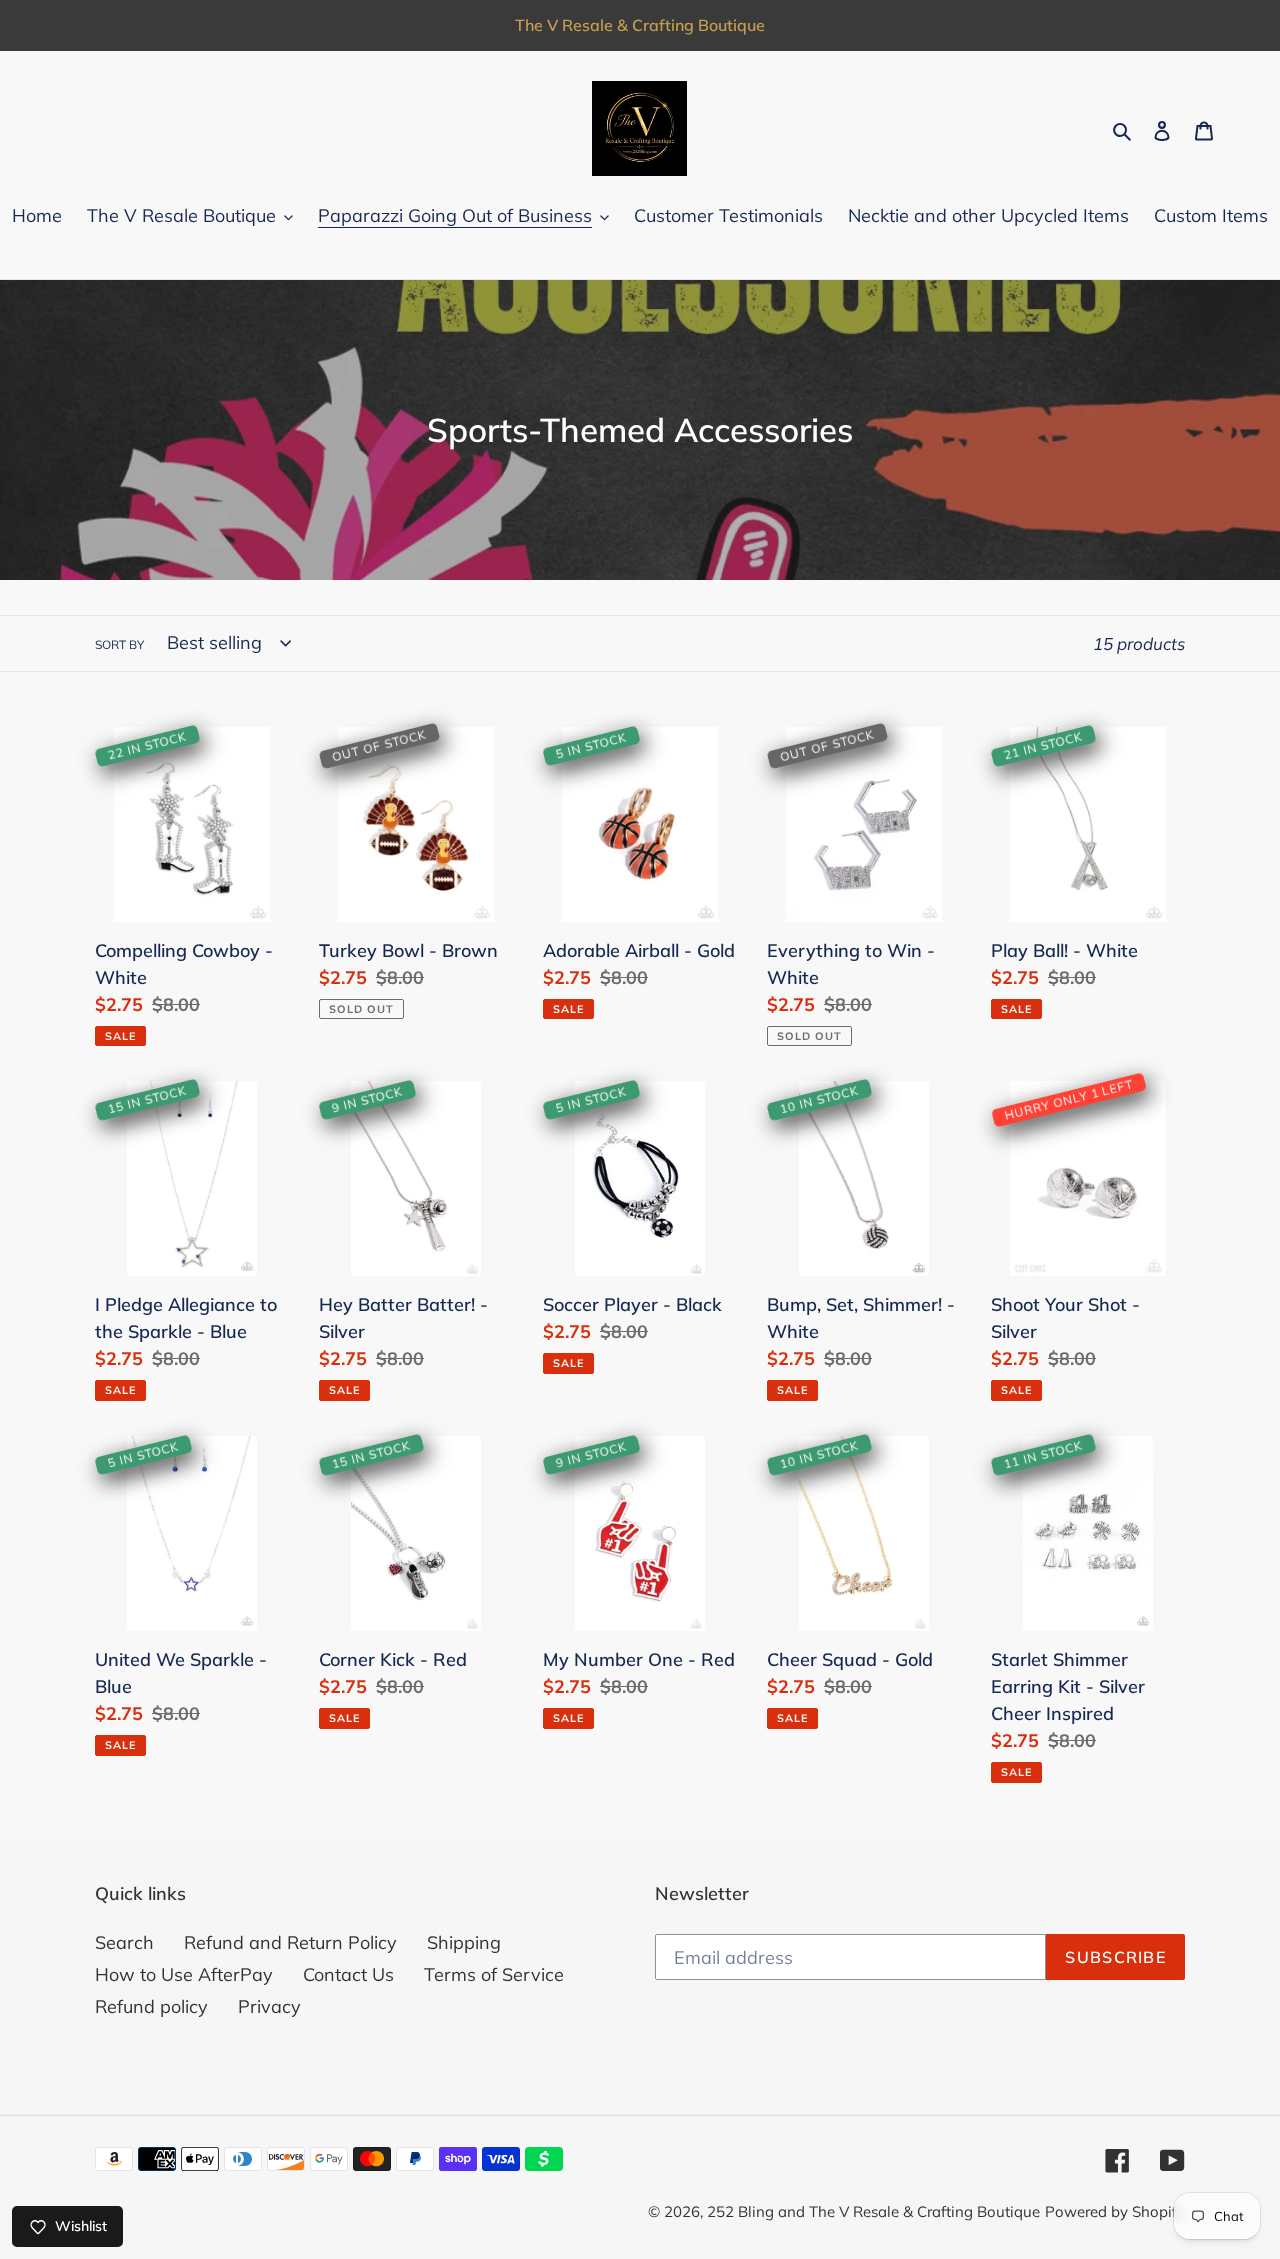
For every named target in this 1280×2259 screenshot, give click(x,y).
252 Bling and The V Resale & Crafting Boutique (873, 2211)
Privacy (269, 2006)
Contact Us (348, 1974)
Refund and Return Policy (290, 1942)
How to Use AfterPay (184, 1974)
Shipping (464, 1942)
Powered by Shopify (1115, 2211)
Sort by (119, 644)
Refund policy (151, 2006)
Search (124, 1942)
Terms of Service (494, 1974)
